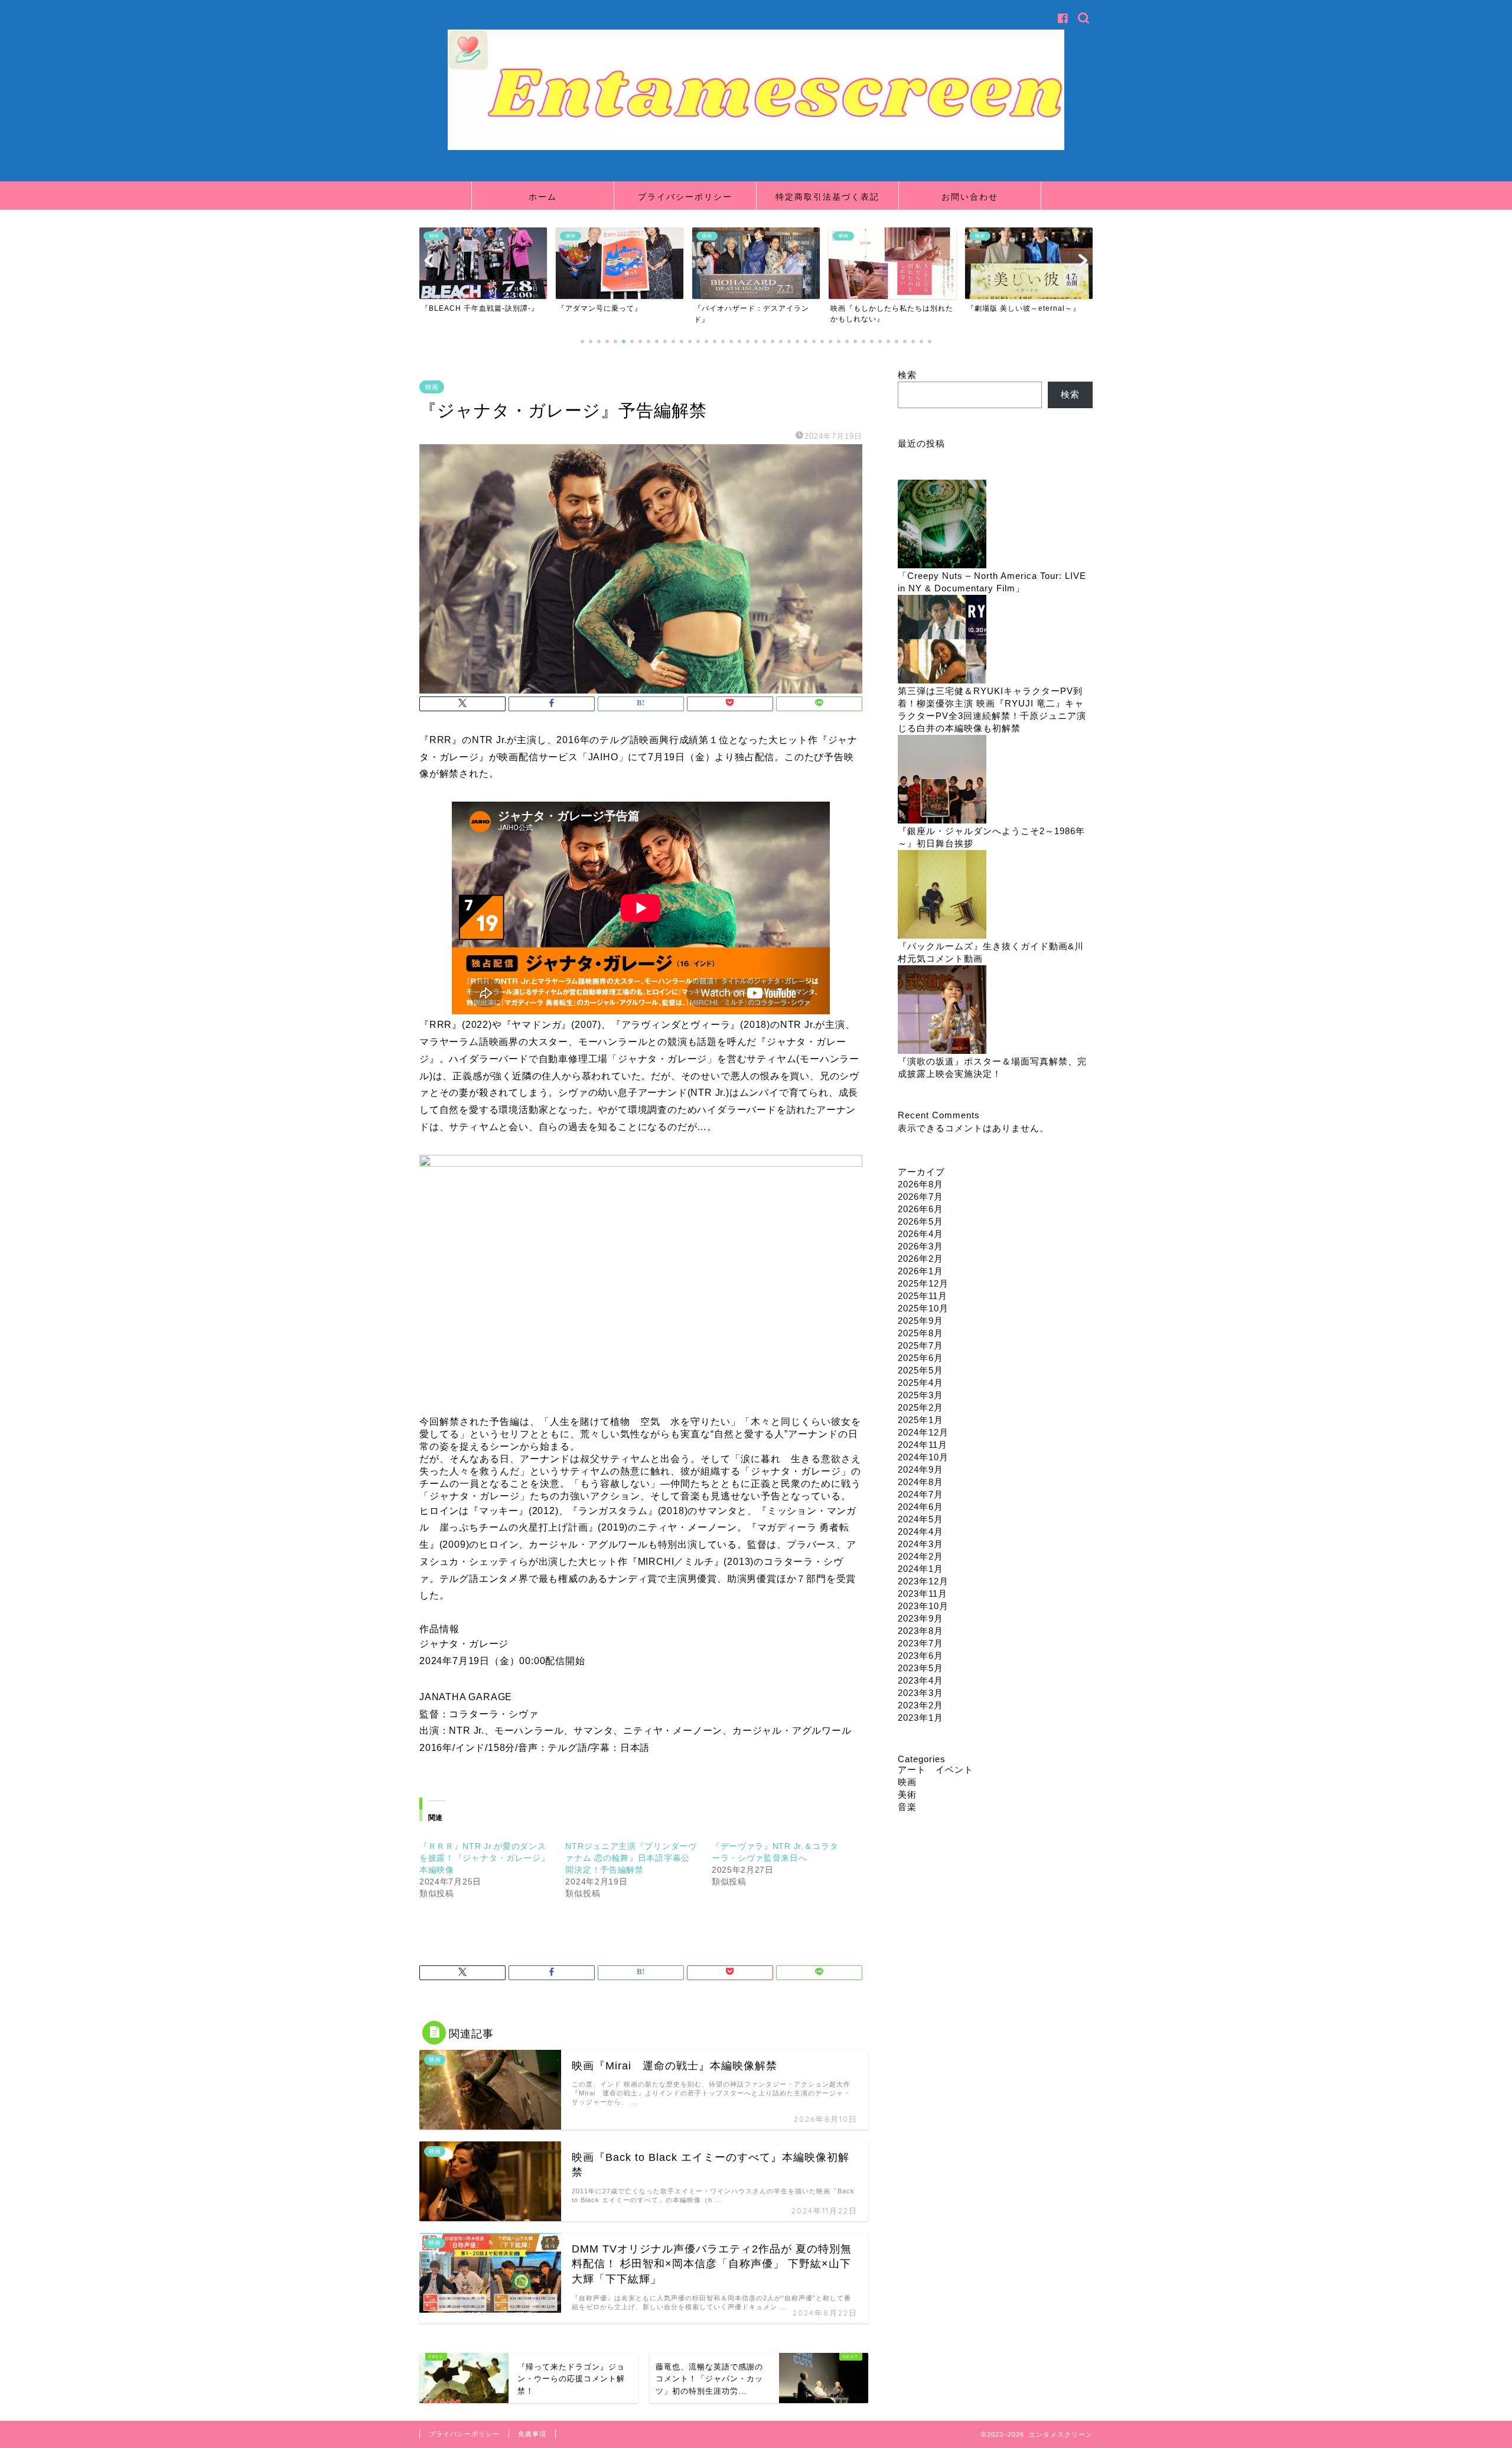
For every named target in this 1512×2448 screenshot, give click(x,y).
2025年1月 (920, 1420)
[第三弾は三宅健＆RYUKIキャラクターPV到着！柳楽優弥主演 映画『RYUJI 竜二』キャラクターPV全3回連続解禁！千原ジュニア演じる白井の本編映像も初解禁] (942, 640)
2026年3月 (920, 1246)
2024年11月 (923, 1445)
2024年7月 (920, 1494)
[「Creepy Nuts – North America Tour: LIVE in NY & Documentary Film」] (942, 525)
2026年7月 (920, 1197)
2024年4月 (920, 1531)
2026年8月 (920, 1184)
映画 (432, 387)
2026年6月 (920, 1209)
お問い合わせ (970, 197)
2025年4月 (920, 1383)
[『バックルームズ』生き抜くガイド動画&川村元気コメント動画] (942, 895)
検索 (907, 375)
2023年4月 (920, 1680)
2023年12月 (923, 1581)
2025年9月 (920, 1321)
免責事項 (532, 2434)
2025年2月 (920, 1407)
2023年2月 (920, 1705)
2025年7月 (920, 1345)
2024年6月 (920, 1507)
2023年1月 (920, 1718)
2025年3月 (920, 1395)
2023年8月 (920, 1631)
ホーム (543, 197)
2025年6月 (920, 1358)
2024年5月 (920, 1519)
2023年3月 (920, 1693)
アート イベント (936, 1770)
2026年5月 (920, 1221)
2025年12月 (923, 1283)
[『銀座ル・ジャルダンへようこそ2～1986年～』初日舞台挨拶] (942, 780)
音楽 (907, 1807)
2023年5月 (920, 1668)
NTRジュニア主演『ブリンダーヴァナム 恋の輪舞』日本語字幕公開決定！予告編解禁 (631, 1858)
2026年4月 (920, 1234)
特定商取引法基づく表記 (827, 197)
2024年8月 (920, 1482)
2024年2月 (920, 1556)
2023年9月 (920, 1618)
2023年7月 (920, 1643)
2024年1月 (920, 1569)
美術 (907, 1794)
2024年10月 (923, 1457)
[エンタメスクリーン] (756, 147)
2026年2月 (920, 1259)
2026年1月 (920, 1271)
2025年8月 (920, 1333)
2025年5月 (920, 1370)
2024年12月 (923, 1432)
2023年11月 (923, 1594)
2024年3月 (920, 1544)
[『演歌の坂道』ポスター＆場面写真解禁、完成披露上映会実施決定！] (942, 1010)
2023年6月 (920, 1656)
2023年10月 (923, 1606)
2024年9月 (920, 1469)
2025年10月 (923, 1308)
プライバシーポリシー (685, 197)
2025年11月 (923, 1296)
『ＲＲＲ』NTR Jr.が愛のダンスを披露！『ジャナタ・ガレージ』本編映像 (485, 1858)
